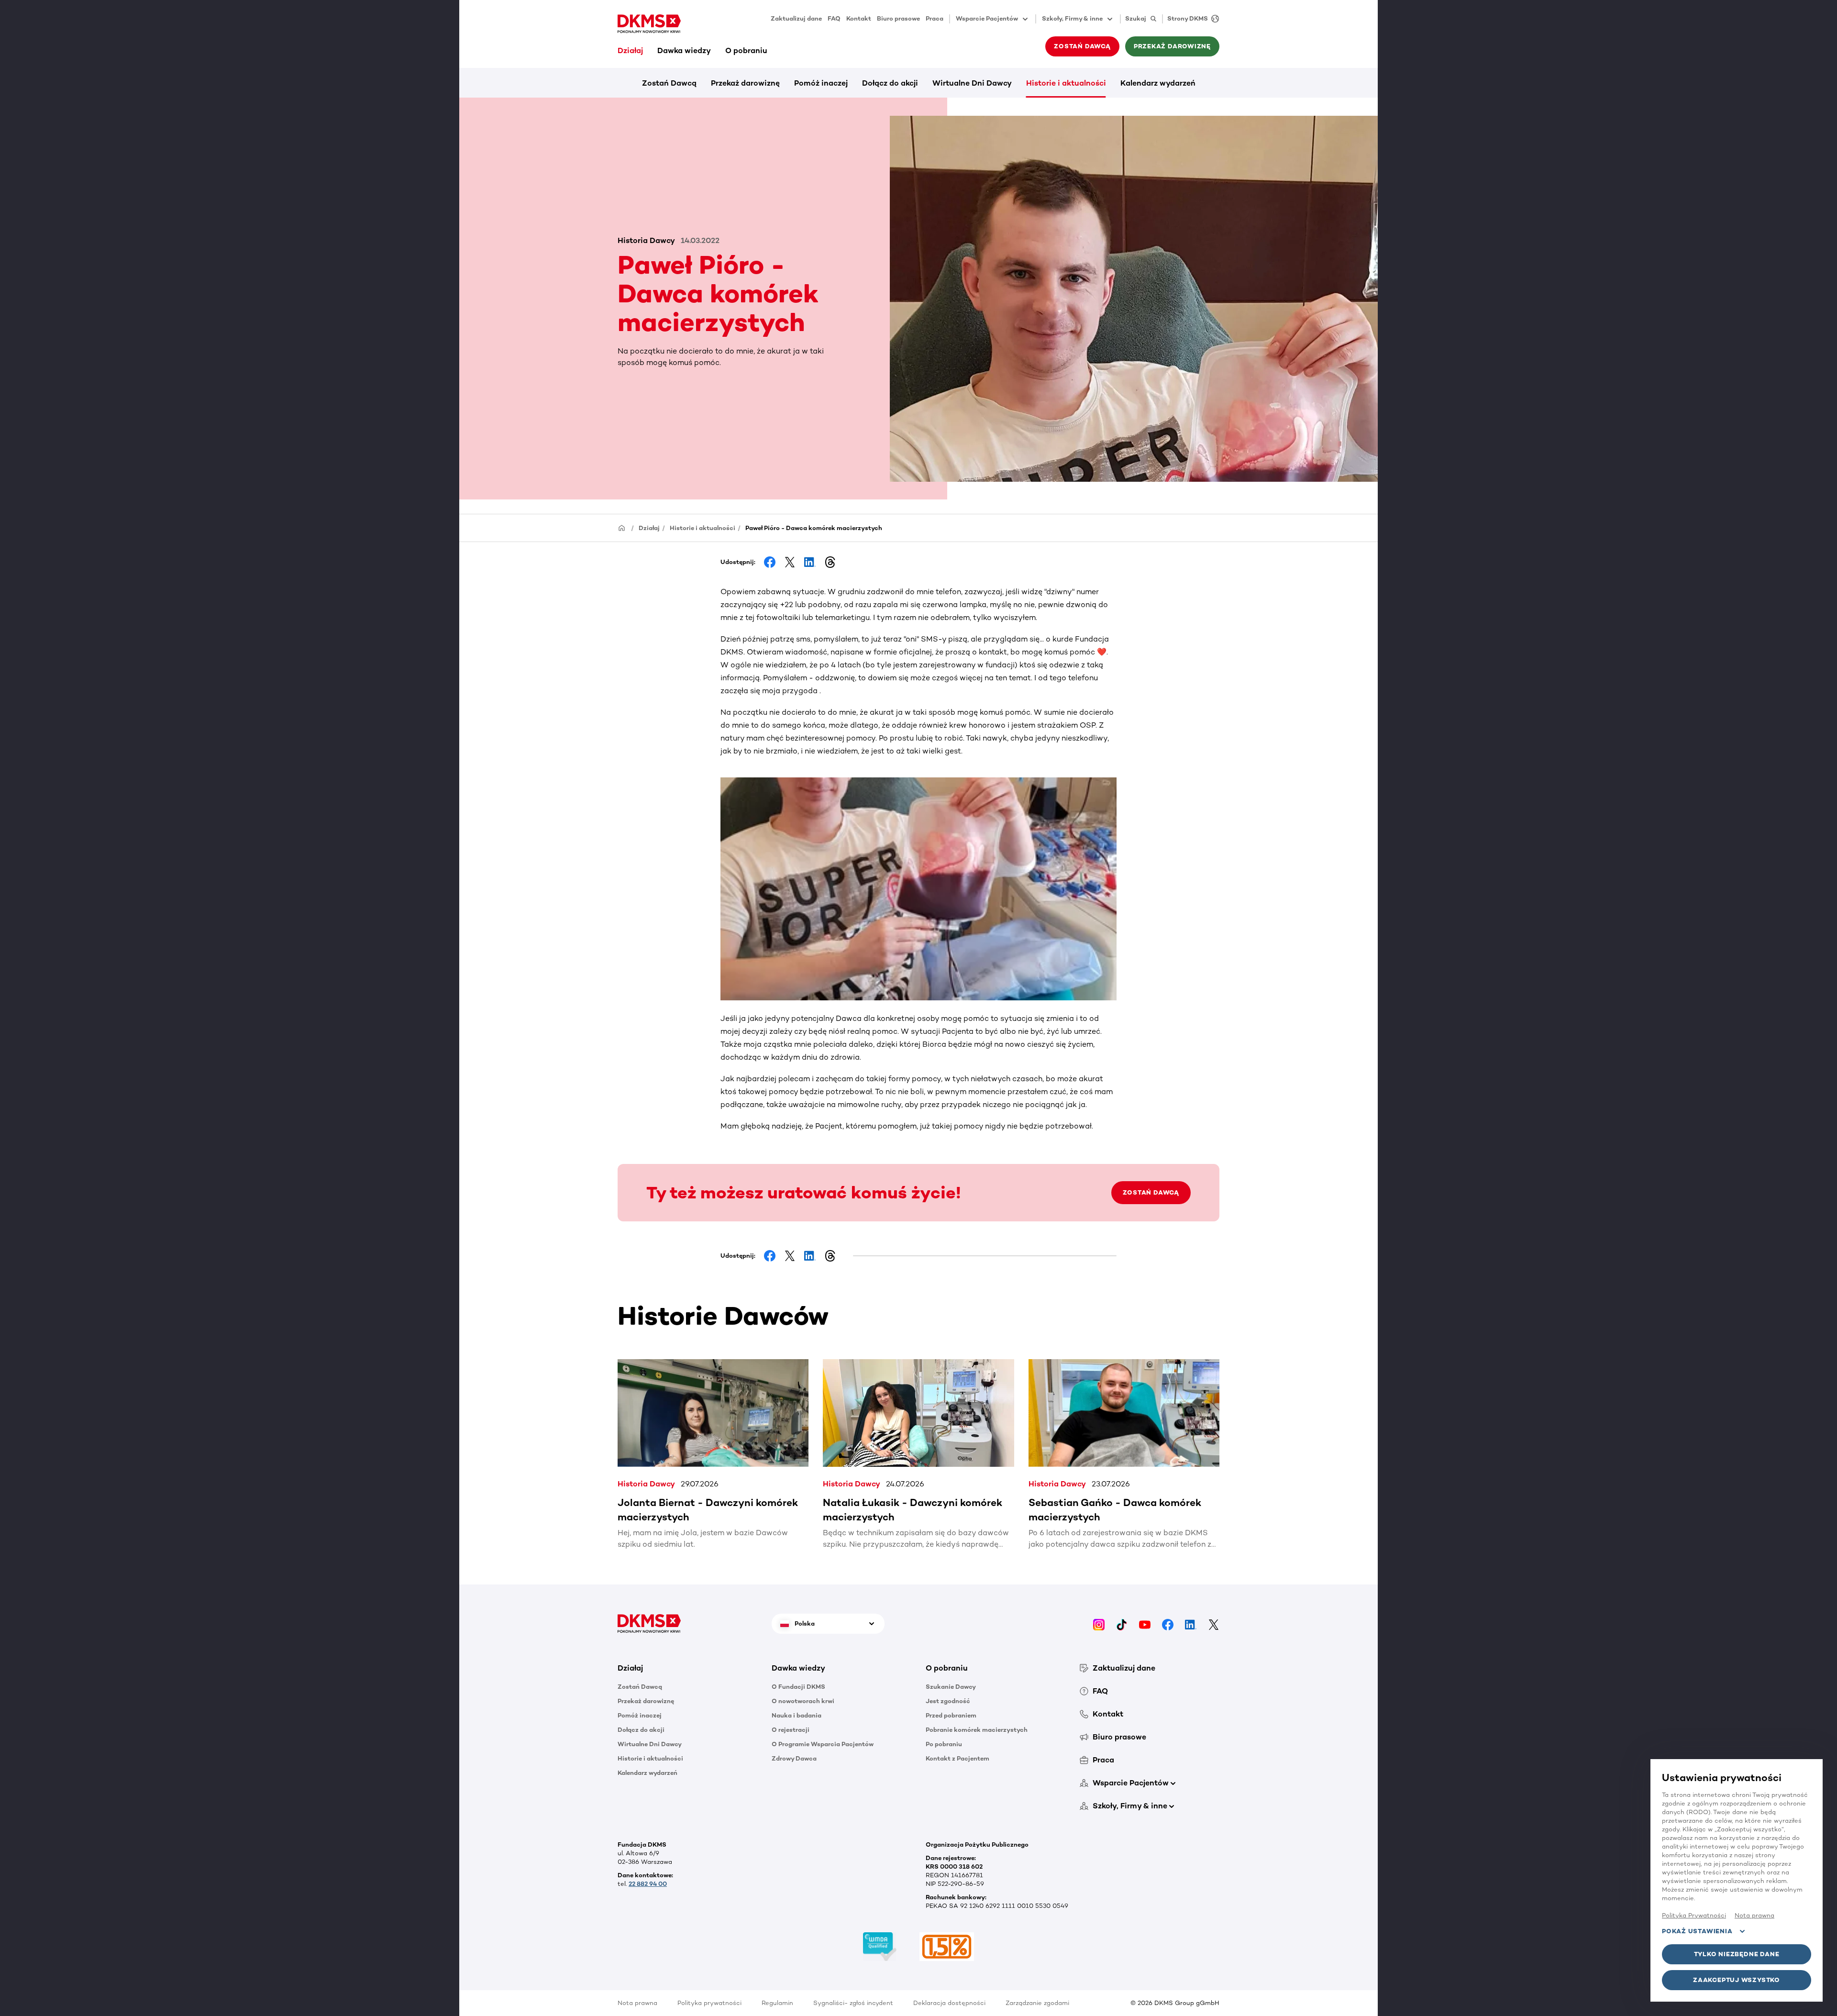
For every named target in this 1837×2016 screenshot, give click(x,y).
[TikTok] (1122, 1623)
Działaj (630, 50)
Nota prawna (637, 2003)
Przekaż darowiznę (745, 83)
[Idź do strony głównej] (649, 24)
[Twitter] (1214, 1623)
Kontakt (859, 18)
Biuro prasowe (898, 18)
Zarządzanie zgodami (1037, 2003)
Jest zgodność (948, 1701)
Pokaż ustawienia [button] (1697, 1931)
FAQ (834, 18)
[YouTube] (1145, 1623)
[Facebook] (1168, 1623)
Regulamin (777, 2003)
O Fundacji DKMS (798, 1687)
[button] (687, 1668)
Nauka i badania (797, 1715)
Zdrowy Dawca (794, 1758)
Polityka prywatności (709, 2003)
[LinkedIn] (1191, 1623)
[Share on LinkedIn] (810, 562)
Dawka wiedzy (684, 50)
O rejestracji (791, 1730)
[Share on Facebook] (770, 562)
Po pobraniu (944, 1744)
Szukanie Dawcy (951, 1687)
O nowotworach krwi (803, 1701)
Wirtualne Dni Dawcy (972, 83)
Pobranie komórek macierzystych (977, 1730)
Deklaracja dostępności (949, 2003)
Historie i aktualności (1066, 83)
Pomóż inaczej (821, 83)
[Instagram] (1099, 1623)
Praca (935, 18)
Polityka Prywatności (1694, 1915)
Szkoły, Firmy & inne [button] (1072, 18)
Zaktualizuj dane (796, 18)
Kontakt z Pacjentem (957, 1758)
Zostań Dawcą (669, 83)
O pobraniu (746, 50)
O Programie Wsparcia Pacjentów (823, 1744)
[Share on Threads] (830, 562)
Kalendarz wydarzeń (1158, 83)
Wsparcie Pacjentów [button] (987, 18)
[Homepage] (622, 527)
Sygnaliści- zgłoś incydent (853, 2003)
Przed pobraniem (951, 1715)
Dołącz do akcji (890, 83)
